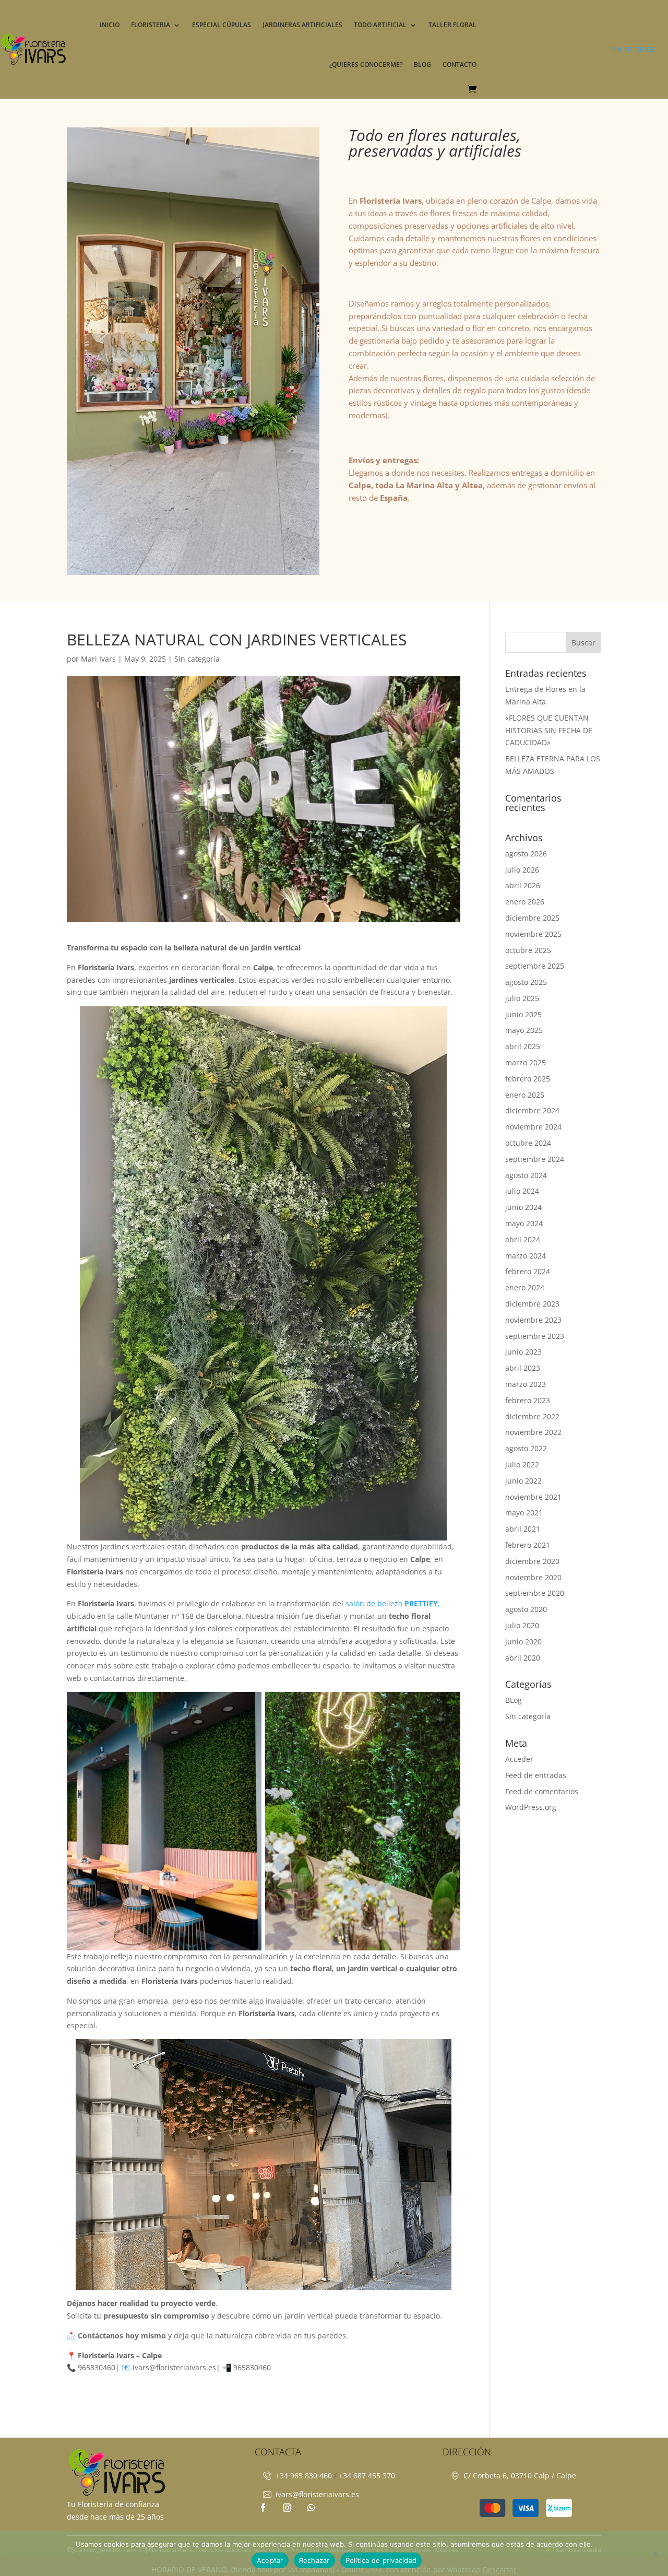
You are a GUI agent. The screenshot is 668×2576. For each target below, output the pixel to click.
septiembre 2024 (535, 1159)
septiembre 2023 (535, 1336)
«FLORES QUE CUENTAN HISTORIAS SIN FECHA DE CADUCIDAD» (549, 730)
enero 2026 (525, 902)
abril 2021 (523, 1529)
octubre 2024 (528, 1143)
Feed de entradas (536, 1775)
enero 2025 (525, 1095)
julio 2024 (522, 1191)
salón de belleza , (393, 1603)
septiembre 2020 (535, 1593)
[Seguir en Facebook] (263, 2508)
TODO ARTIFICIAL (380, 25)
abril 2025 (523, 1046)
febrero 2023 (528, 1400)
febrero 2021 (528, 1545)
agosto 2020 (526, 1609)
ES (650, 49)
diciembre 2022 (532, 1416)
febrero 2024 (528, 1271)
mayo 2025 (524, 1030)
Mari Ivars (98, 659)
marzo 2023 (526, 1384)
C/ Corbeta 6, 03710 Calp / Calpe (520, 2475)
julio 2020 (522, 1625)
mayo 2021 (524, 1513)
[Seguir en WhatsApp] (311, 2508)
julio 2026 (522, 870)
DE (639, 49)
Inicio (110, 25)
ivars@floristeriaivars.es (317, 2494)
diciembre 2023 (532, 1304)
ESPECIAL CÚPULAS (222, 25)
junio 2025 (523, 1014)
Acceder (519, 1759)
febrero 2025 (528, 1079)
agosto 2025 (526, 982)
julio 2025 (522, 998)
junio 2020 (523, 1642)
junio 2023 (523, 1352)
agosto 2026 (526, 854)
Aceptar (270, 2560)
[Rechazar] (655, 2554)
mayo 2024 (524, 1223)
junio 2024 (523, 1207)
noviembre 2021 (533, 1497)
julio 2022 (522, 1465)
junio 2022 (523, 1481)
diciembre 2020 (532, 1561)
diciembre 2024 (532, 1110)
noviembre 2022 (533, 1432)
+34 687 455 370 (367, 2475)
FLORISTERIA (151, 25)
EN (617, 49)
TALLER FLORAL (452, 25)
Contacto (460, 64)
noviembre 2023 (533, 1320)
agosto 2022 (526, 1448)
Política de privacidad (381, 2560)
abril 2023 (523, 1368)
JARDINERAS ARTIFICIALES (302, 25)
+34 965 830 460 (304, 2475)
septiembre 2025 (535, 966)
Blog (422, 64)
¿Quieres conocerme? (366, 64)
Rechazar (314, 2560)
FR (628, 49)
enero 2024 (525, 1287)
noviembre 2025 (533, 934)
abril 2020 (523, 1658)
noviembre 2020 (533, 1577)
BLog (514, 1700)
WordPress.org (531, 1807)
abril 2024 (523, 1239)
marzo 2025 (526, 1062)
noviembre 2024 (533, 1127)
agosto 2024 (526, 1175)
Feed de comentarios (542, 1791)
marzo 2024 (526, 1256)
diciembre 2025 (532, 918)
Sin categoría (197, 659)
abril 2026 (523, 885)
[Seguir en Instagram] (287, 2508)
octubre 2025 (528, 950)
